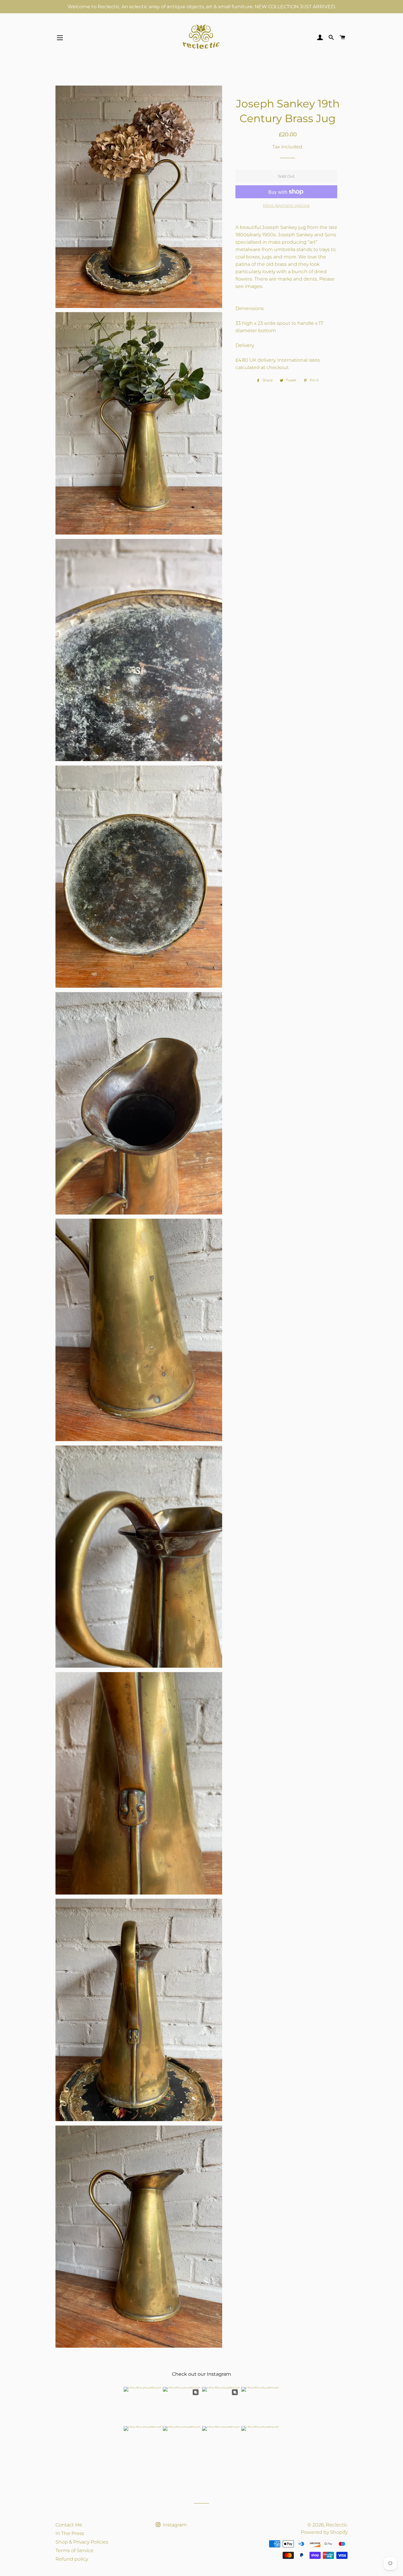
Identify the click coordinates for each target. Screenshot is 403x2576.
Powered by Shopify (324, 2532)
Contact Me (69, 2525)
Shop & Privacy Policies (82, 2542)
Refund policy (72, 2559)
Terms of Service (74, 2550)
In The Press (70, 2533)
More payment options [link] (286, 205)
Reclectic (337, 2525)
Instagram (174, 2525)
